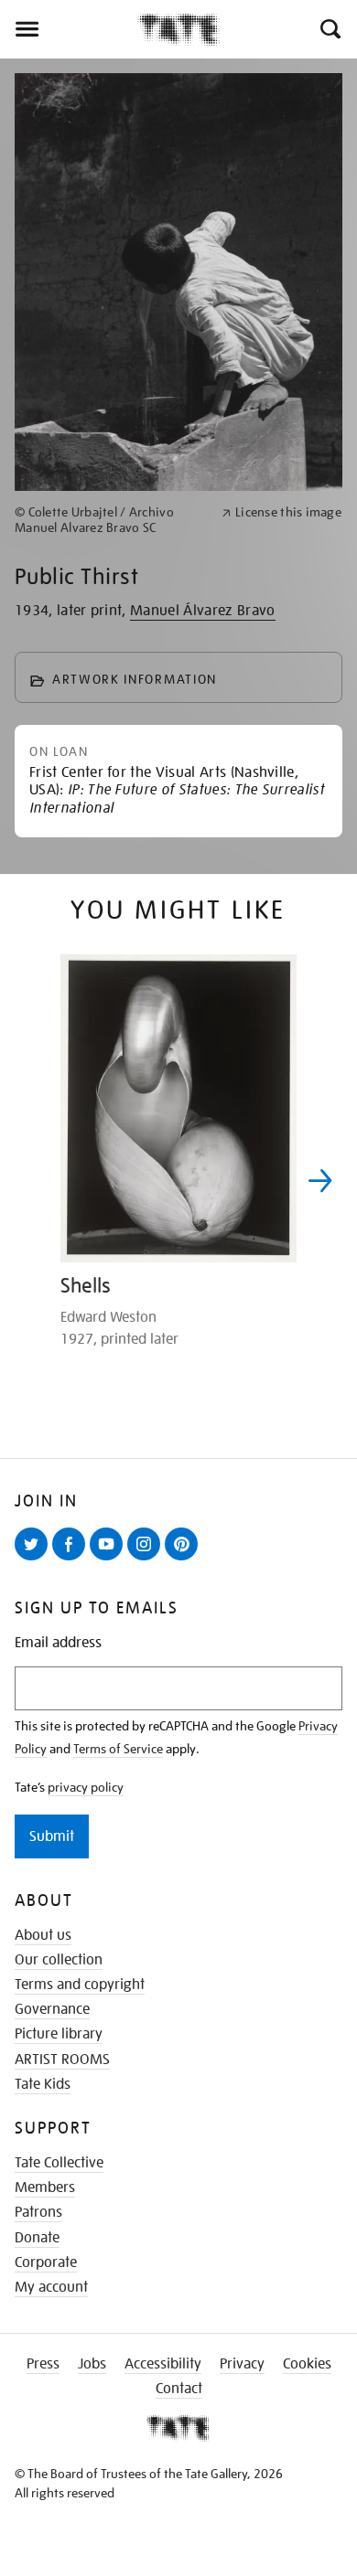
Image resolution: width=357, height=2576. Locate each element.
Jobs (92, 2364)
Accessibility (163, 2364)
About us (43, 1935)
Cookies (307, 2364)
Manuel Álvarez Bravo (202, 611)
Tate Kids (43, 2084)
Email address (58, 1643)
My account (51, 2287)
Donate (37, 2238)
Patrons (38, 2212)
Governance (52, 2009)
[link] (110, 520)
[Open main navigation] (69, 29)
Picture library (59, 2034)
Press (43, 2364)
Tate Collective (59, 2163)
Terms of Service (118, 1749)
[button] (329, 29)
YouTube (110, 1559)
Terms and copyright (80, 1985)
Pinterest (185, 1559)
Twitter (35, 1559)
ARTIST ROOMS (62, 2060)
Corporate (46, 2262)
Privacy (242, 2364)
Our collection (59, 1960)
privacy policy (86, 1787)
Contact (179, 2389)
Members (45, 2187)
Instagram (147, 1559)
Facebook (72, 1559)
